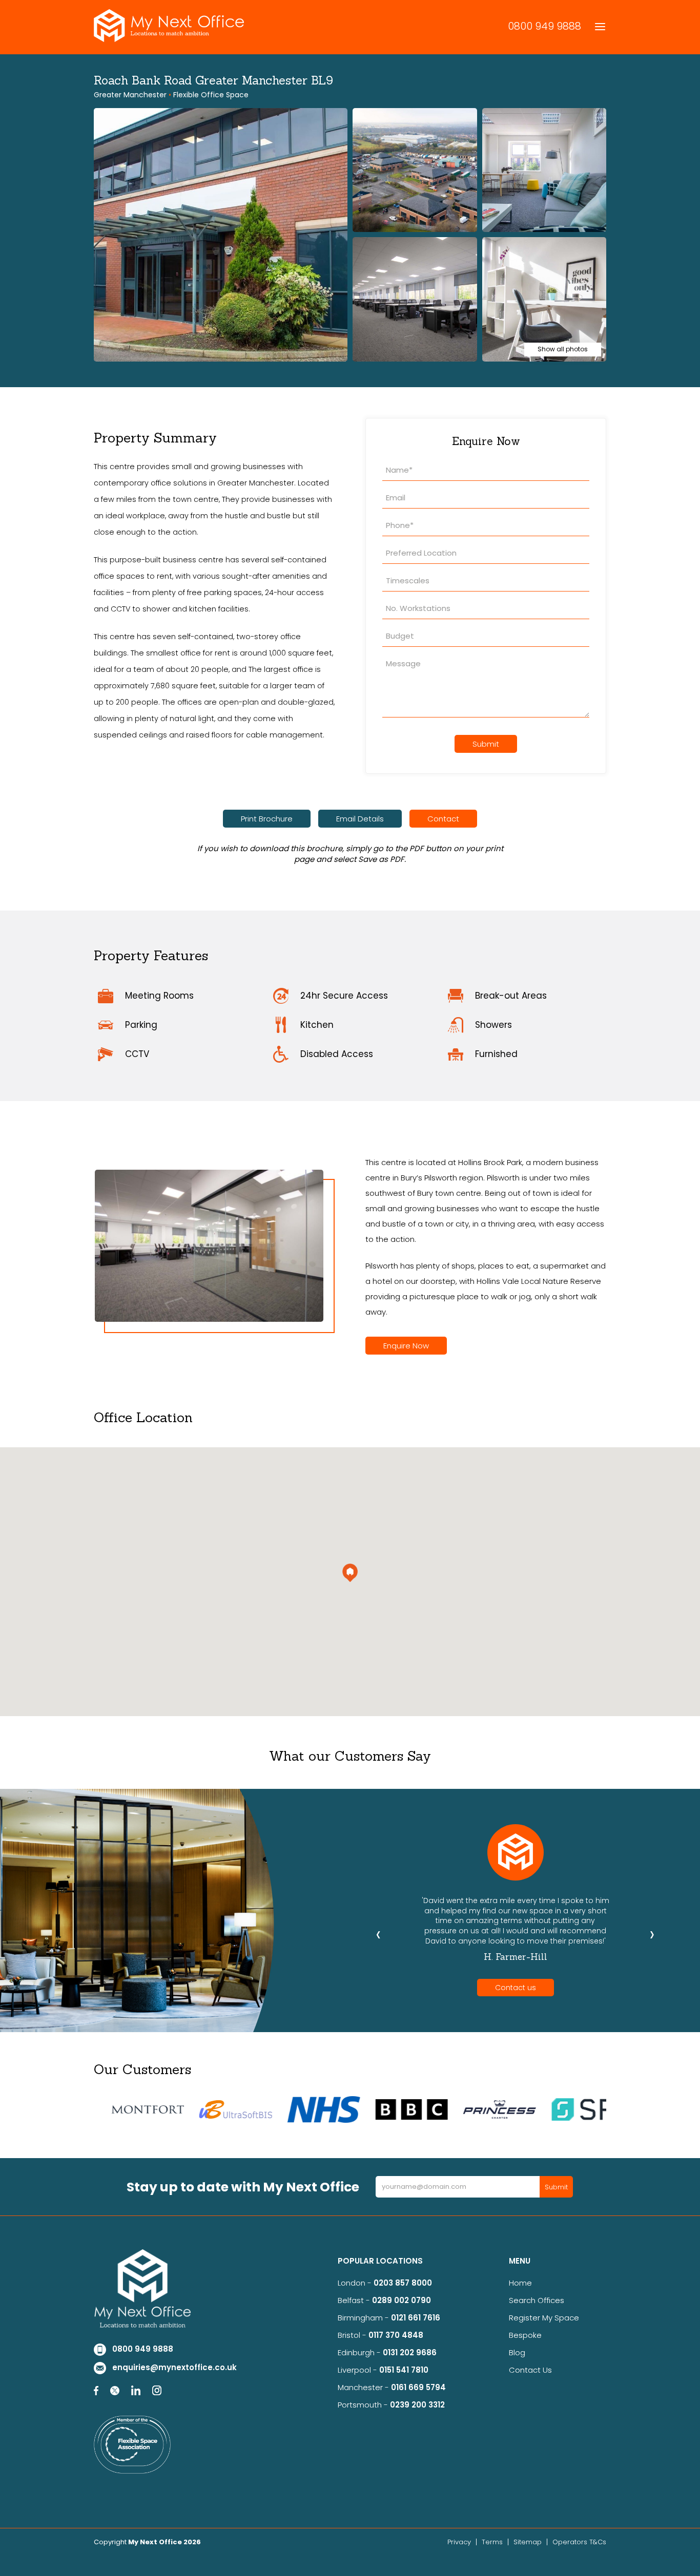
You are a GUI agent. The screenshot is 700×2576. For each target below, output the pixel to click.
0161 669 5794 (418, 2387)
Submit (486, 744)
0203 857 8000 (403, 2283)
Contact (443, 819)
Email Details (360, 819)
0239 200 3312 (417, 2405)
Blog (517, 2352)
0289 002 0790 (402, 2300)
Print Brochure (267, 819)
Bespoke (525, 2335)
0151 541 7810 (404, 2370)
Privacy (459, 2542)
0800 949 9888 (544, 26)
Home (520, 2283)
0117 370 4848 (396, 2335)
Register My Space (544, 2318)
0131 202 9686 (410, 2352)
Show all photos (563, 349)
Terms (492, 2542)
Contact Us (530, 2370)
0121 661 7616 (418, 2318)
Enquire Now (406, 1346)
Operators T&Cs (579, 2542)
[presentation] (378, 1934)
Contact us (516, 1988)
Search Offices (537, 2300)
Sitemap (528, 2542)
